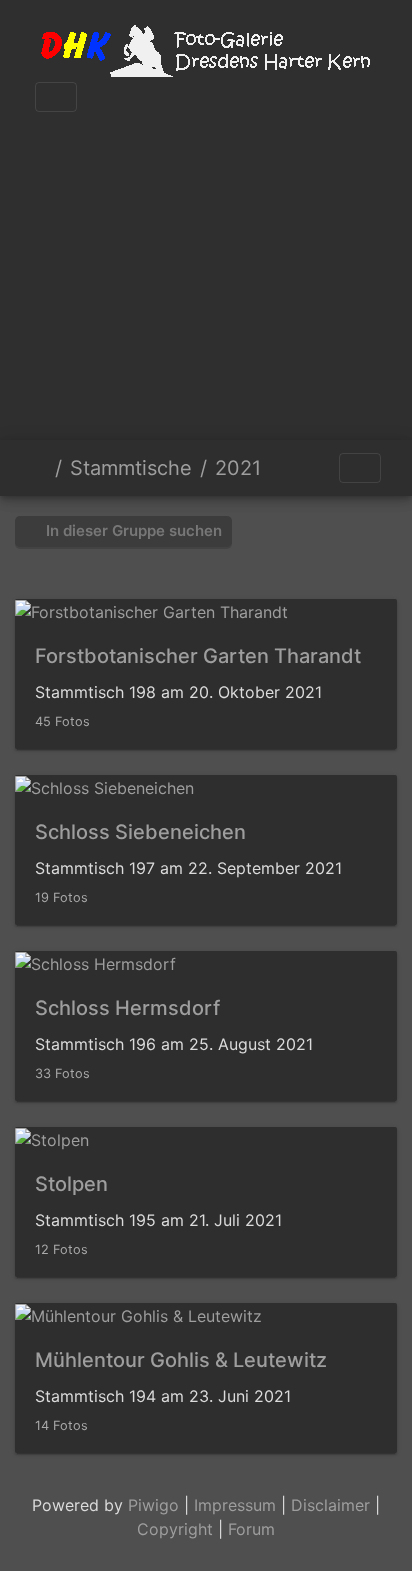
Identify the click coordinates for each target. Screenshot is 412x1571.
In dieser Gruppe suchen (132, 530)
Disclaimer (330, 1505)
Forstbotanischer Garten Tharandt (198, 656)
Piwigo (153, 1505)
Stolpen (71, 1184)
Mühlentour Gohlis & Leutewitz (181, 1360)
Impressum (235, 1505)
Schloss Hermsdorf (127, 1008)
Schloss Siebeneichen (140, 832)
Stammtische (131, 468)
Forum (251, 1529)
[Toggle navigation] (56, 97)
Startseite (39, 468)
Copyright (175, 1529)
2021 (238, 468)
